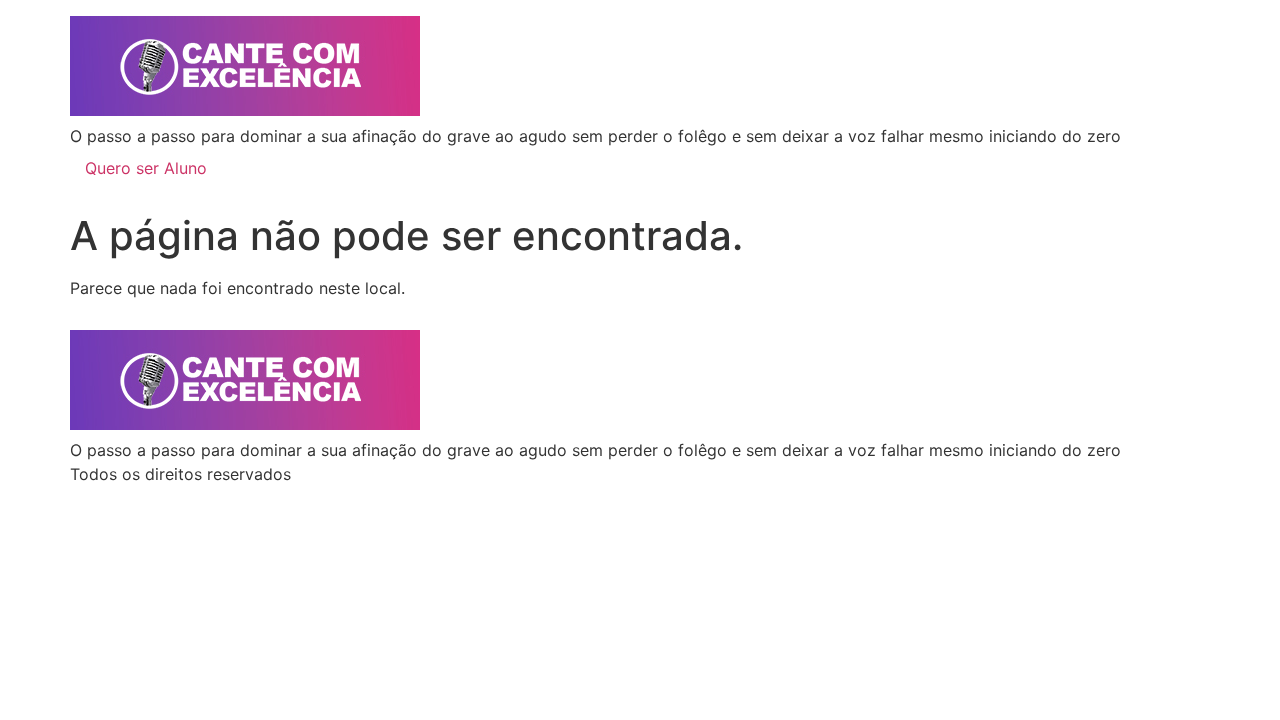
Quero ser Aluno (146, 168)
